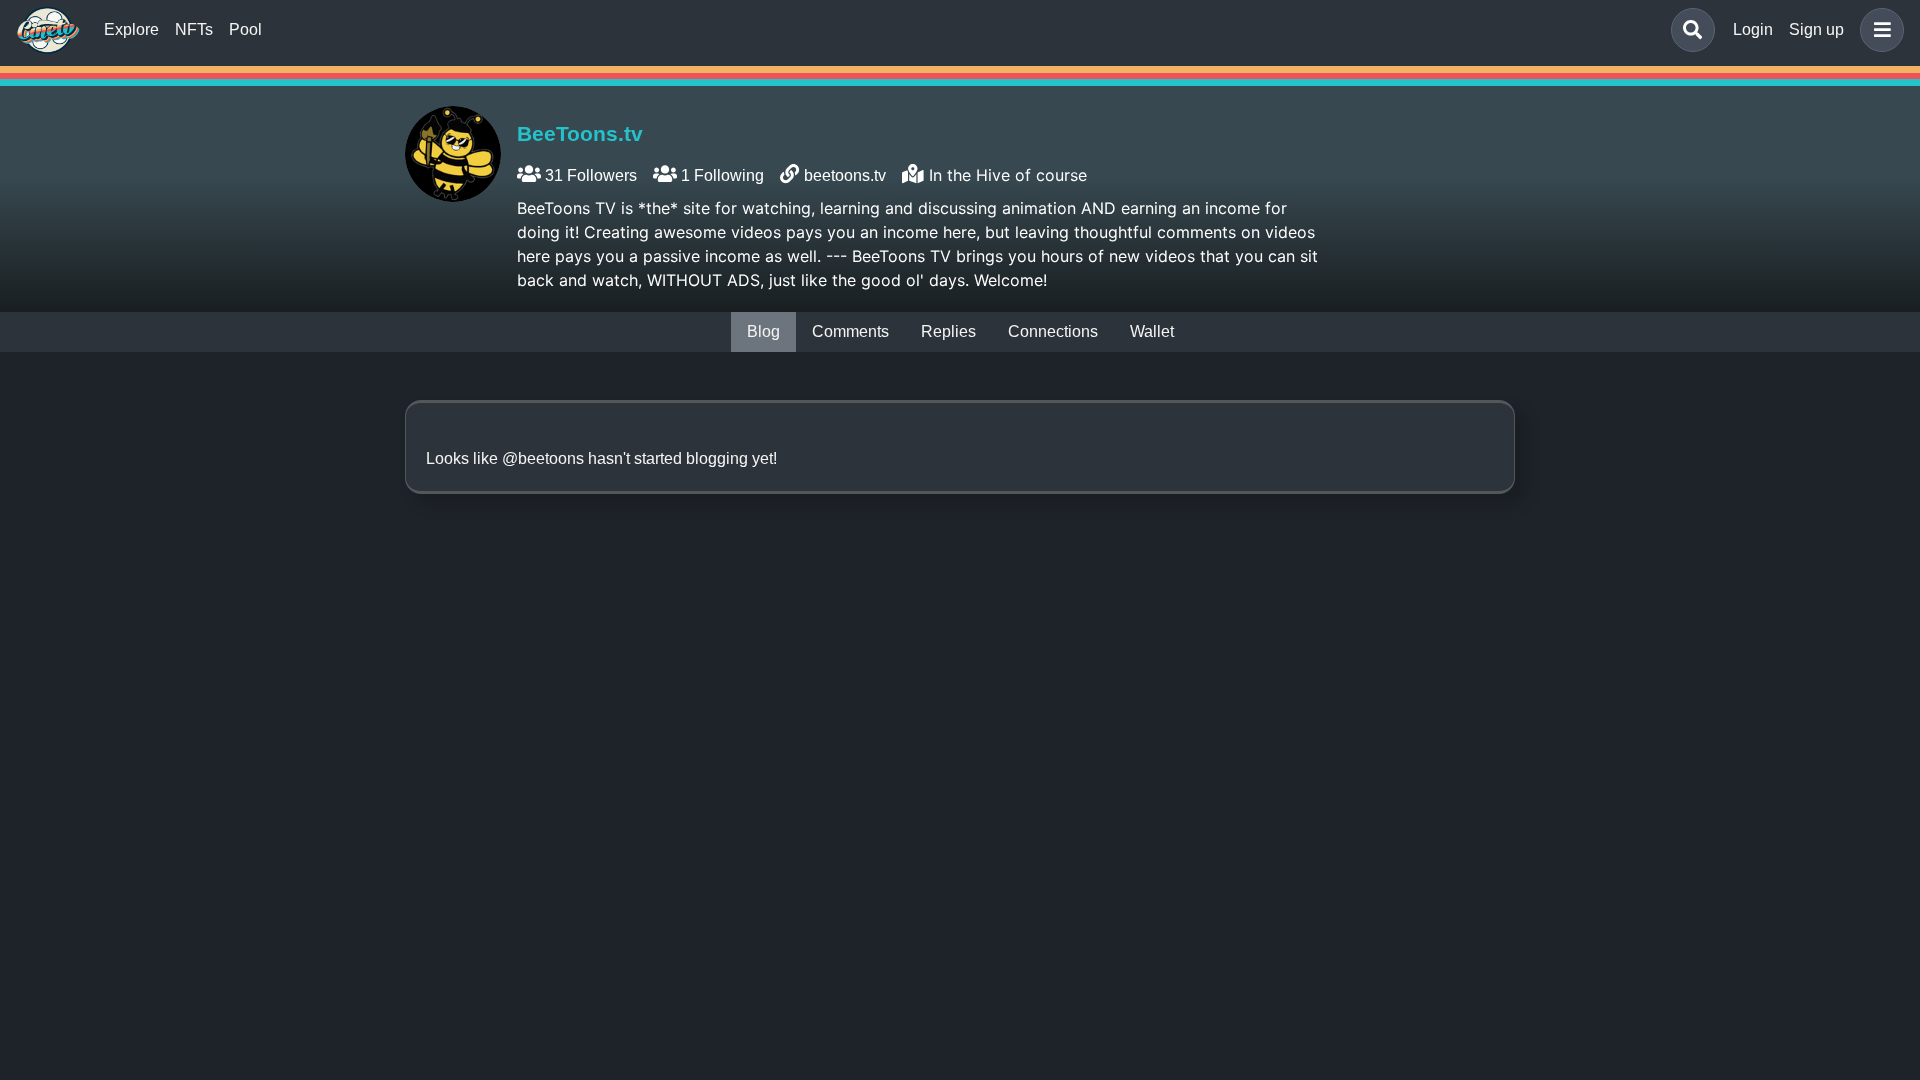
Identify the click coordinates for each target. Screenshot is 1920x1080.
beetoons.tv (845, 175)
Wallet (1152, 331)
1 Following (720, 175)
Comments (850, 331)
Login (1753, 29)
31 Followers (589, 175)
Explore (131, 29)
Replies (948, 331)
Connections (1053, 331)
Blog (763, 331)
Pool (245, 29)
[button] (1878, 30)
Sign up (1816, 29)
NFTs (194, 29)
